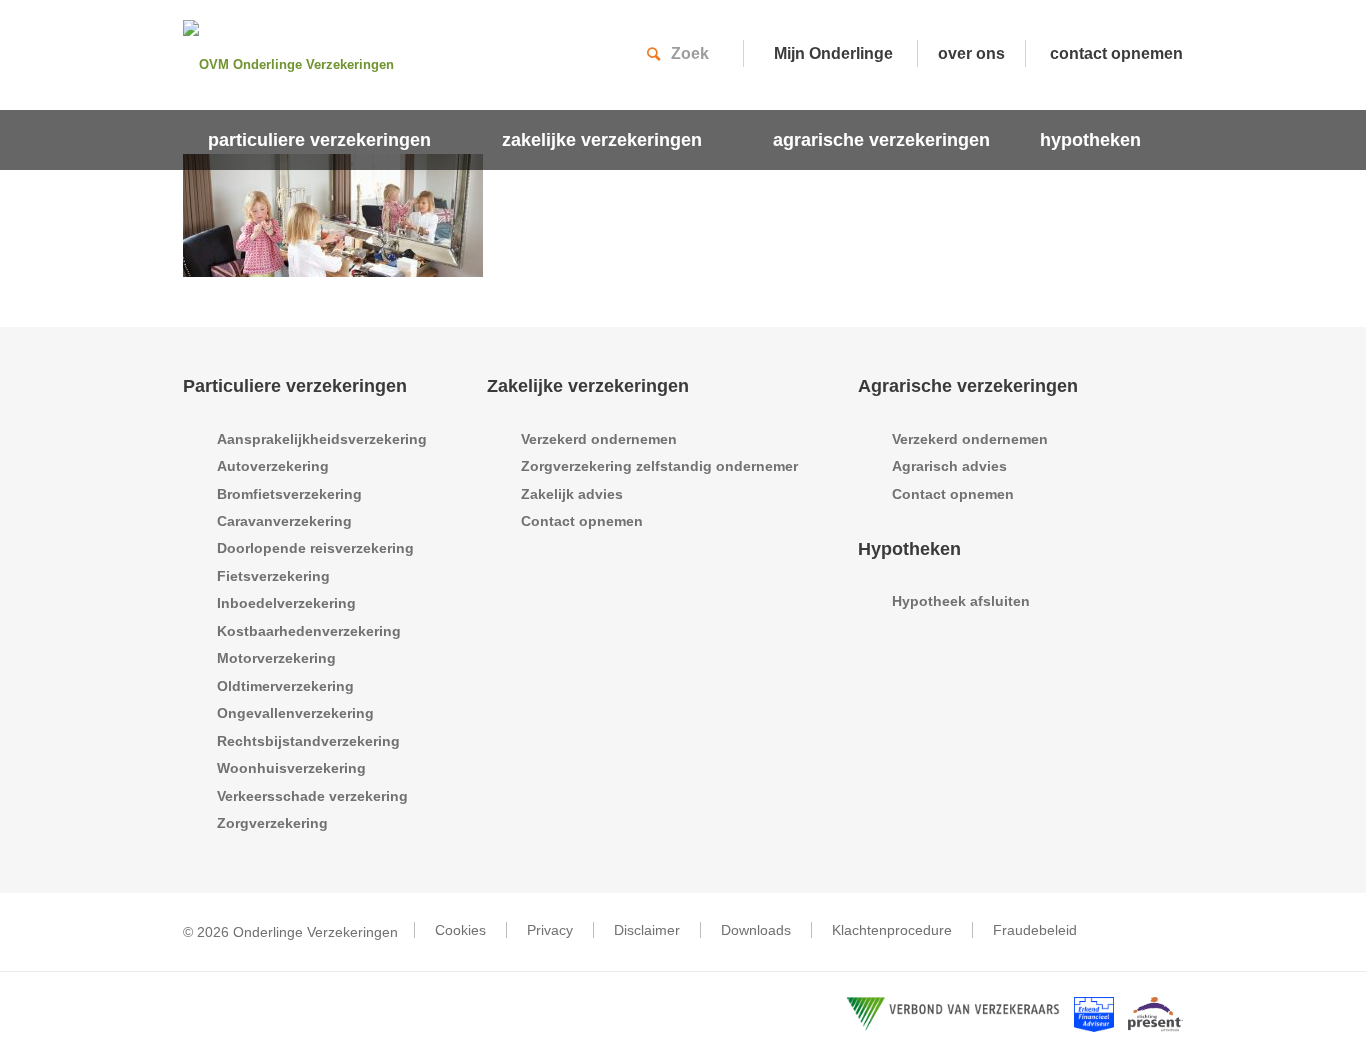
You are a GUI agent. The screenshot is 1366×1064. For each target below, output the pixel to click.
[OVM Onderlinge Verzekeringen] (308, 65)
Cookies (460, 930)
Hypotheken (909, 549)
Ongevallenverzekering (295, 713)
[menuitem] (330, 140)
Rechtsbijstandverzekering (308, 741)
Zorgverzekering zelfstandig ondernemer (659, 466)
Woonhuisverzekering (291, 768)
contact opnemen (1116, 53)
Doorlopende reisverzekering (315, 548)
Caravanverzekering (284, 521)
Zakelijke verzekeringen (588, 386)
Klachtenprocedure (892, 930)
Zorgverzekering (272, 823)
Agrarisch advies (949, 466)
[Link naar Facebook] (1168, 931)
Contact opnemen (582, 521)
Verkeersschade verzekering (312, 796)
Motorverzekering (276, 658)
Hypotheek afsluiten (961, 601)
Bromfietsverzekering (289, 494)
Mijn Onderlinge (833, 53)
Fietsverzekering (273, 576)
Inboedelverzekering (286, 603)
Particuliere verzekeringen (295, 386)
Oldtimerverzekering (285, 686)
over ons (971, 53)
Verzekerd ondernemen (599, 439)
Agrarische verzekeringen (968, 386)
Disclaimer (647, 930)
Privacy (550, 930)
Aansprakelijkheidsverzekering (322, 439)
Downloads (756, 930)
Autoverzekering (273, 466)
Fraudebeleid (1035, 930)
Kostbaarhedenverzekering (309, 631)
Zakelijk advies (572, 494)
